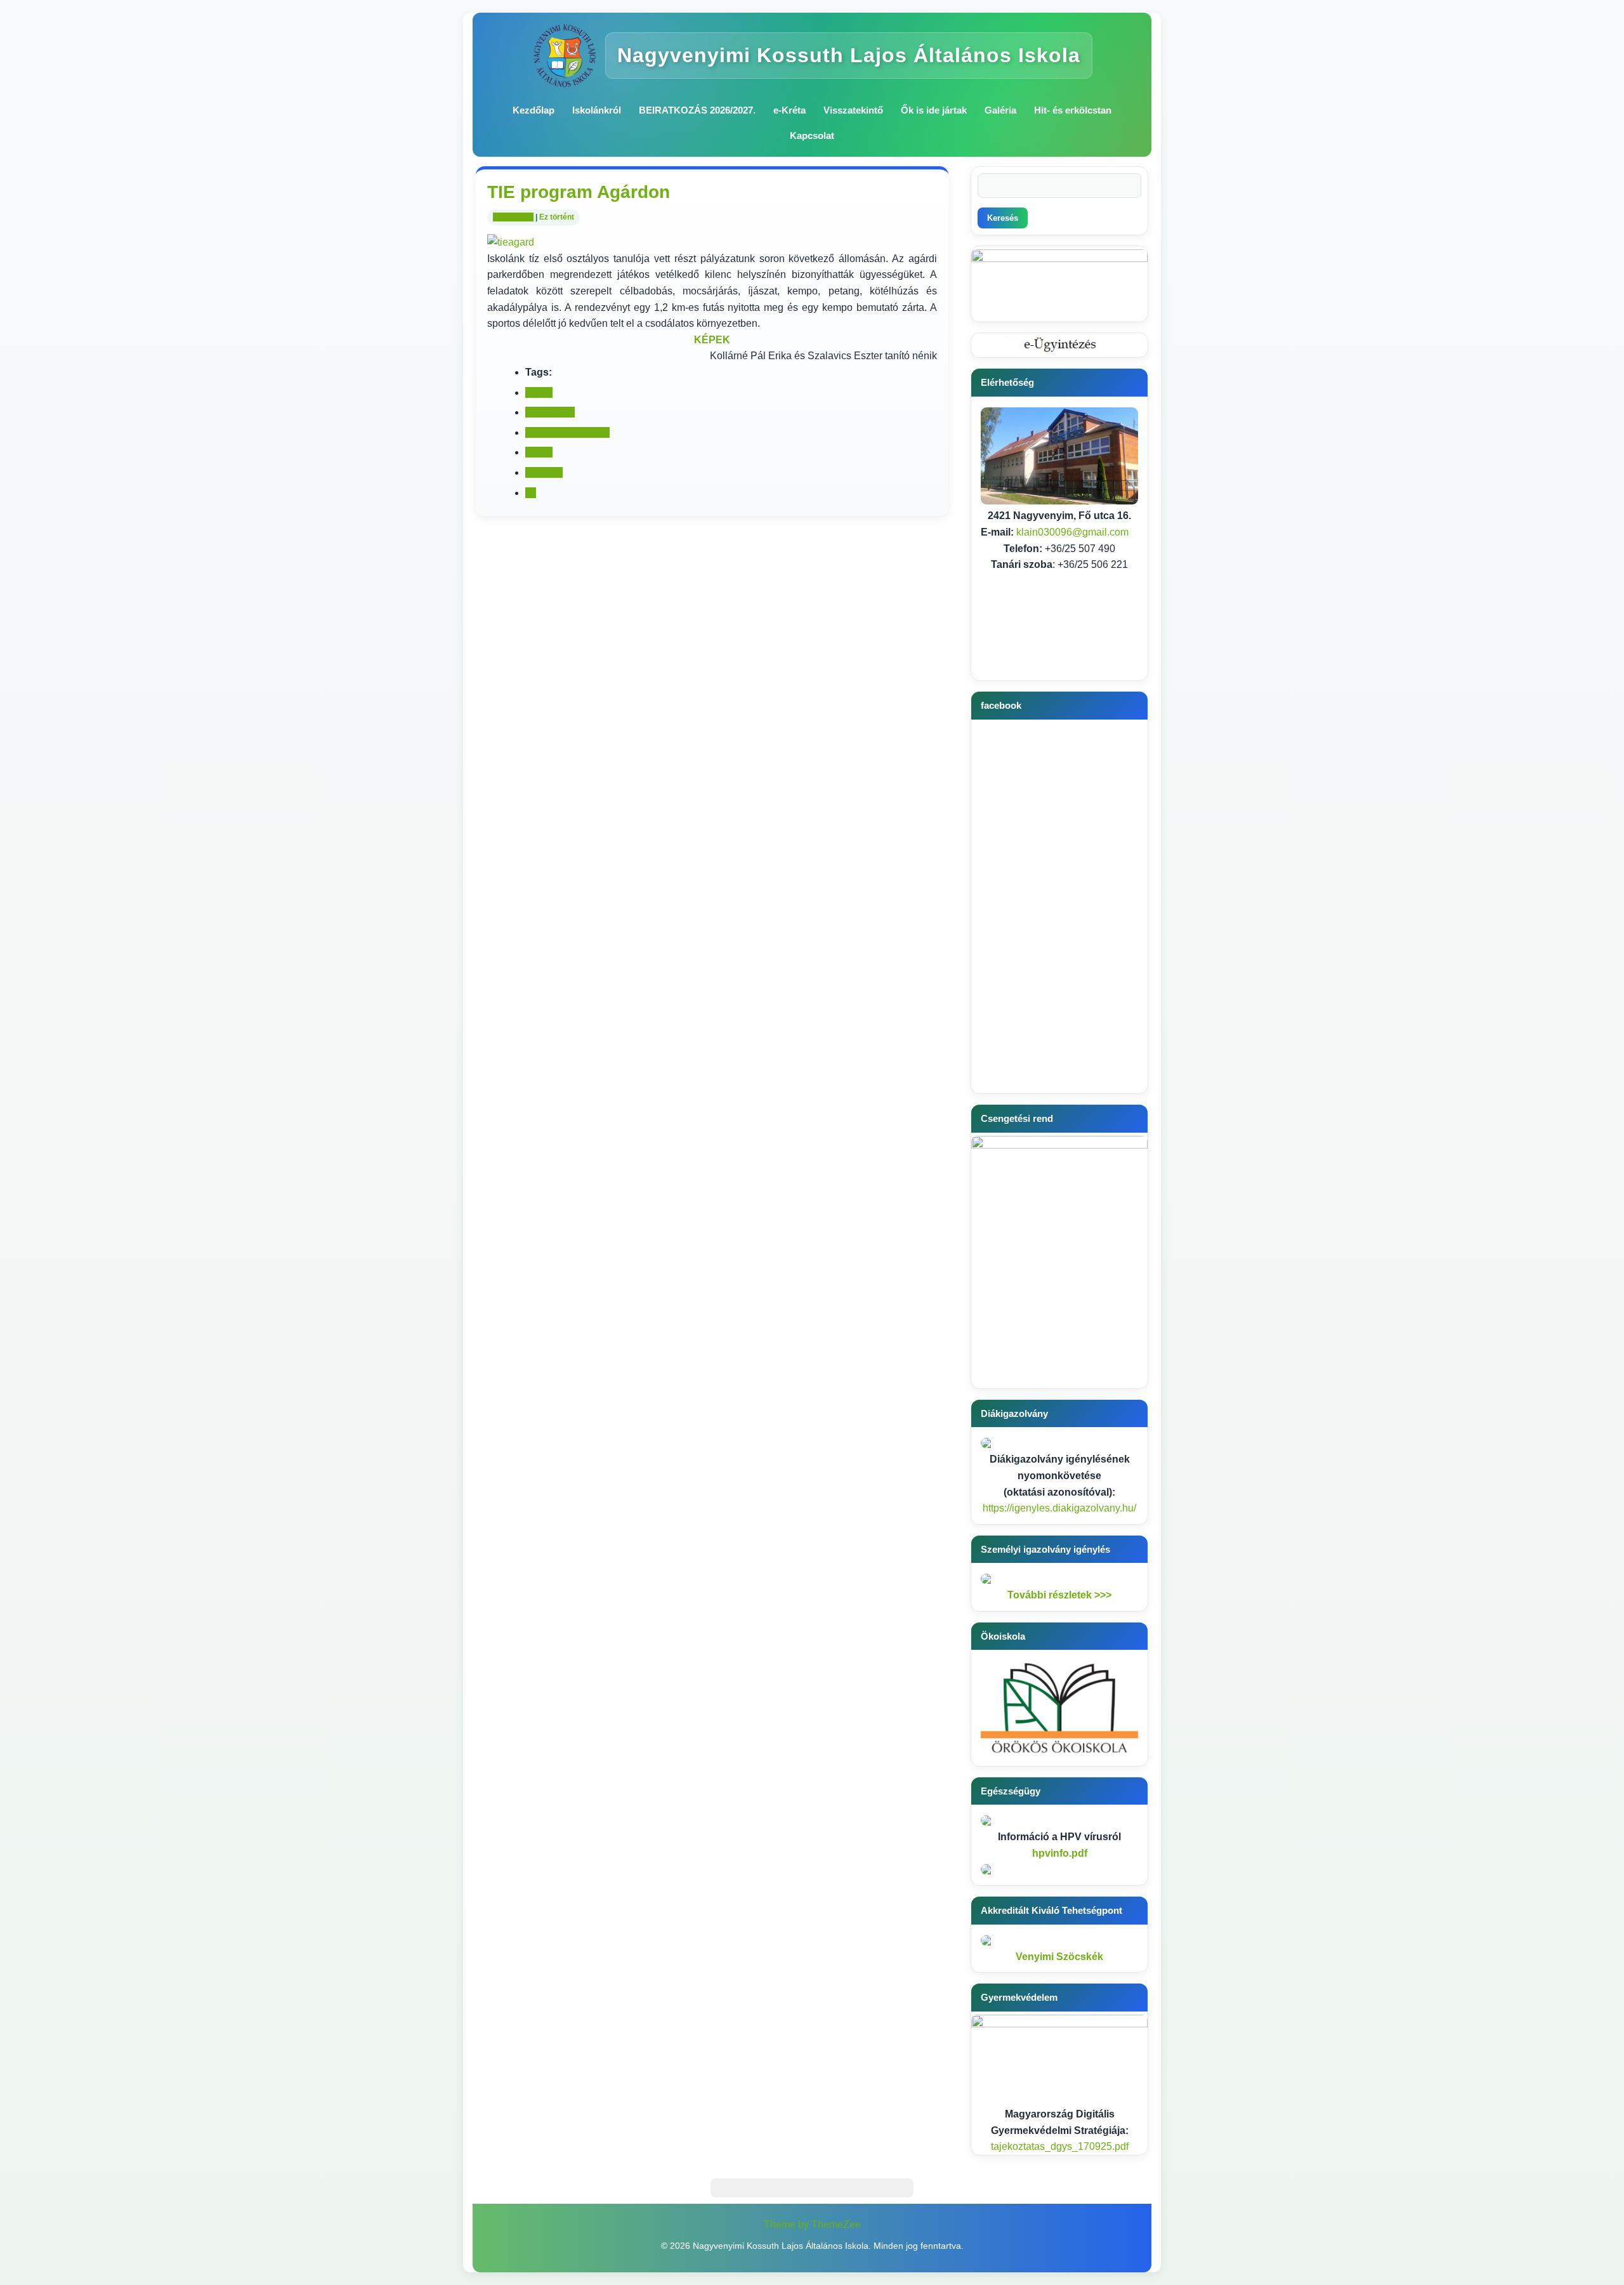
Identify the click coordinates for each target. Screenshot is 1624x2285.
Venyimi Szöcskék (1059, 1957)
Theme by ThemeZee (812, 2224)
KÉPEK (712, 340)
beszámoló (550, 412)
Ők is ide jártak (934, 110)
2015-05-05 (513, 217)
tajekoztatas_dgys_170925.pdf (1060, 2146)
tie (531, 493)
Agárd (539, 392)
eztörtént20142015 (567, 432)
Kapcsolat (812, 135)
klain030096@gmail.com (1072, 532)
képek (539, 452)
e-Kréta (789, 110)
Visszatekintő (853, 110)
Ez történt (557, 217)
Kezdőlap (534, 110)
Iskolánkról (597, 110)
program (544, 472)
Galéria (1000, 110)
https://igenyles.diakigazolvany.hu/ (1059, 1508)
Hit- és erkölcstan (1073, 110)
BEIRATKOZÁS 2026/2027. (697, 110)
